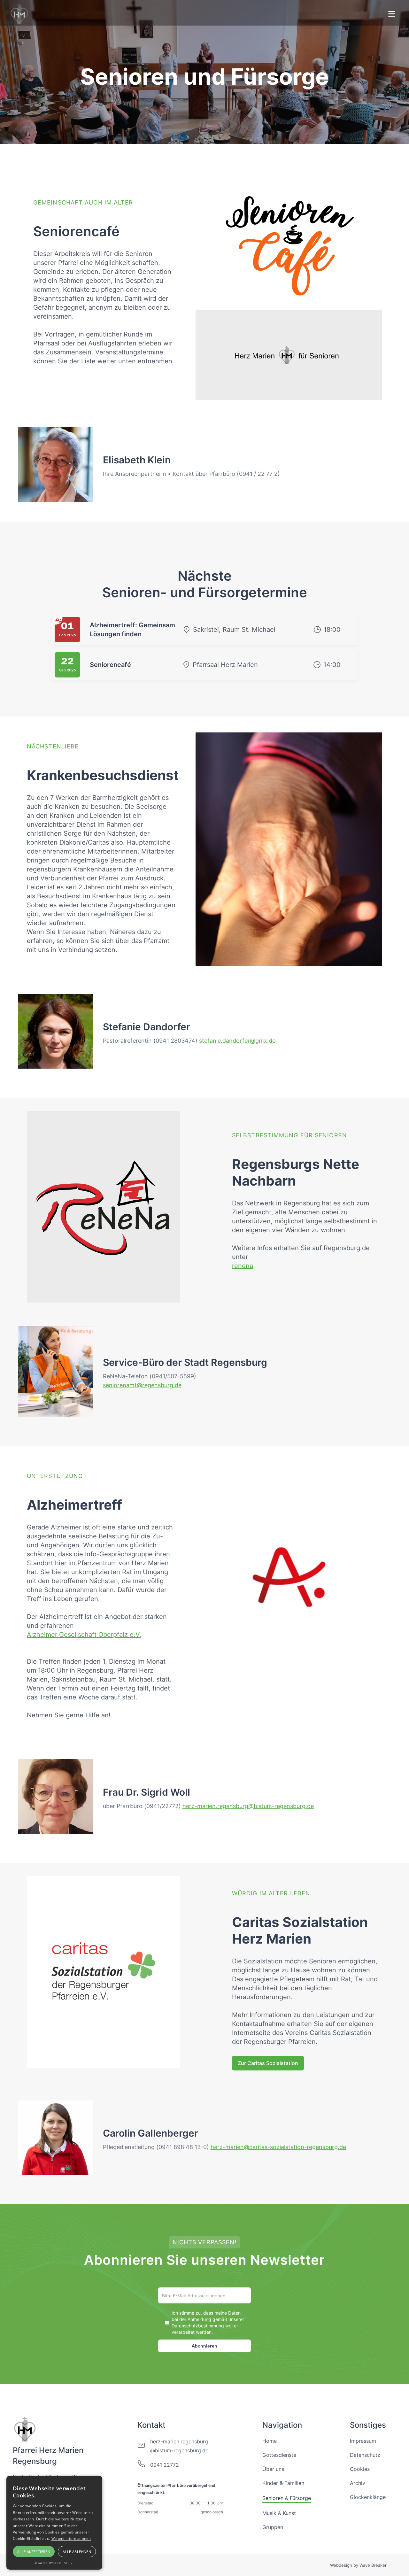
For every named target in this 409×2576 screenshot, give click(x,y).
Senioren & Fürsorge (287, 2498)
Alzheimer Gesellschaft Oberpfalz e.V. (84, 1635)
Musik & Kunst (279, 2513)
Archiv (358, 2483)
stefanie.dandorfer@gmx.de (237, 1041)
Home (270, 2441)
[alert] (54, 2523)
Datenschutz (365, 2455)
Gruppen (273, 2527)
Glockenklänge (368, 2497)
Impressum (363, 2441)
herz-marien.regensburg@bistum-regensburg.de (248, 1806)
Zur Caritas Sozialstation (268, 2063)
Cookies (360, 2469)
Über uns (273, 2469)
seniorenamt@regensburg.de (142, 1385)
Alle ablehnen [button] (77, 2552)
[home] (20, 13)
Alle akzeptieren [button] (34, 2552)
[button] (392, 15)
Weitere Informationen (71, 2538)
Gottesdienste (279, 2455)
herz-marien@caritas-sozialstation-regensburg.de (278, 2147)
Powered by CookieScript (54, 2563)
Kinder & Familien (283, 2483)
